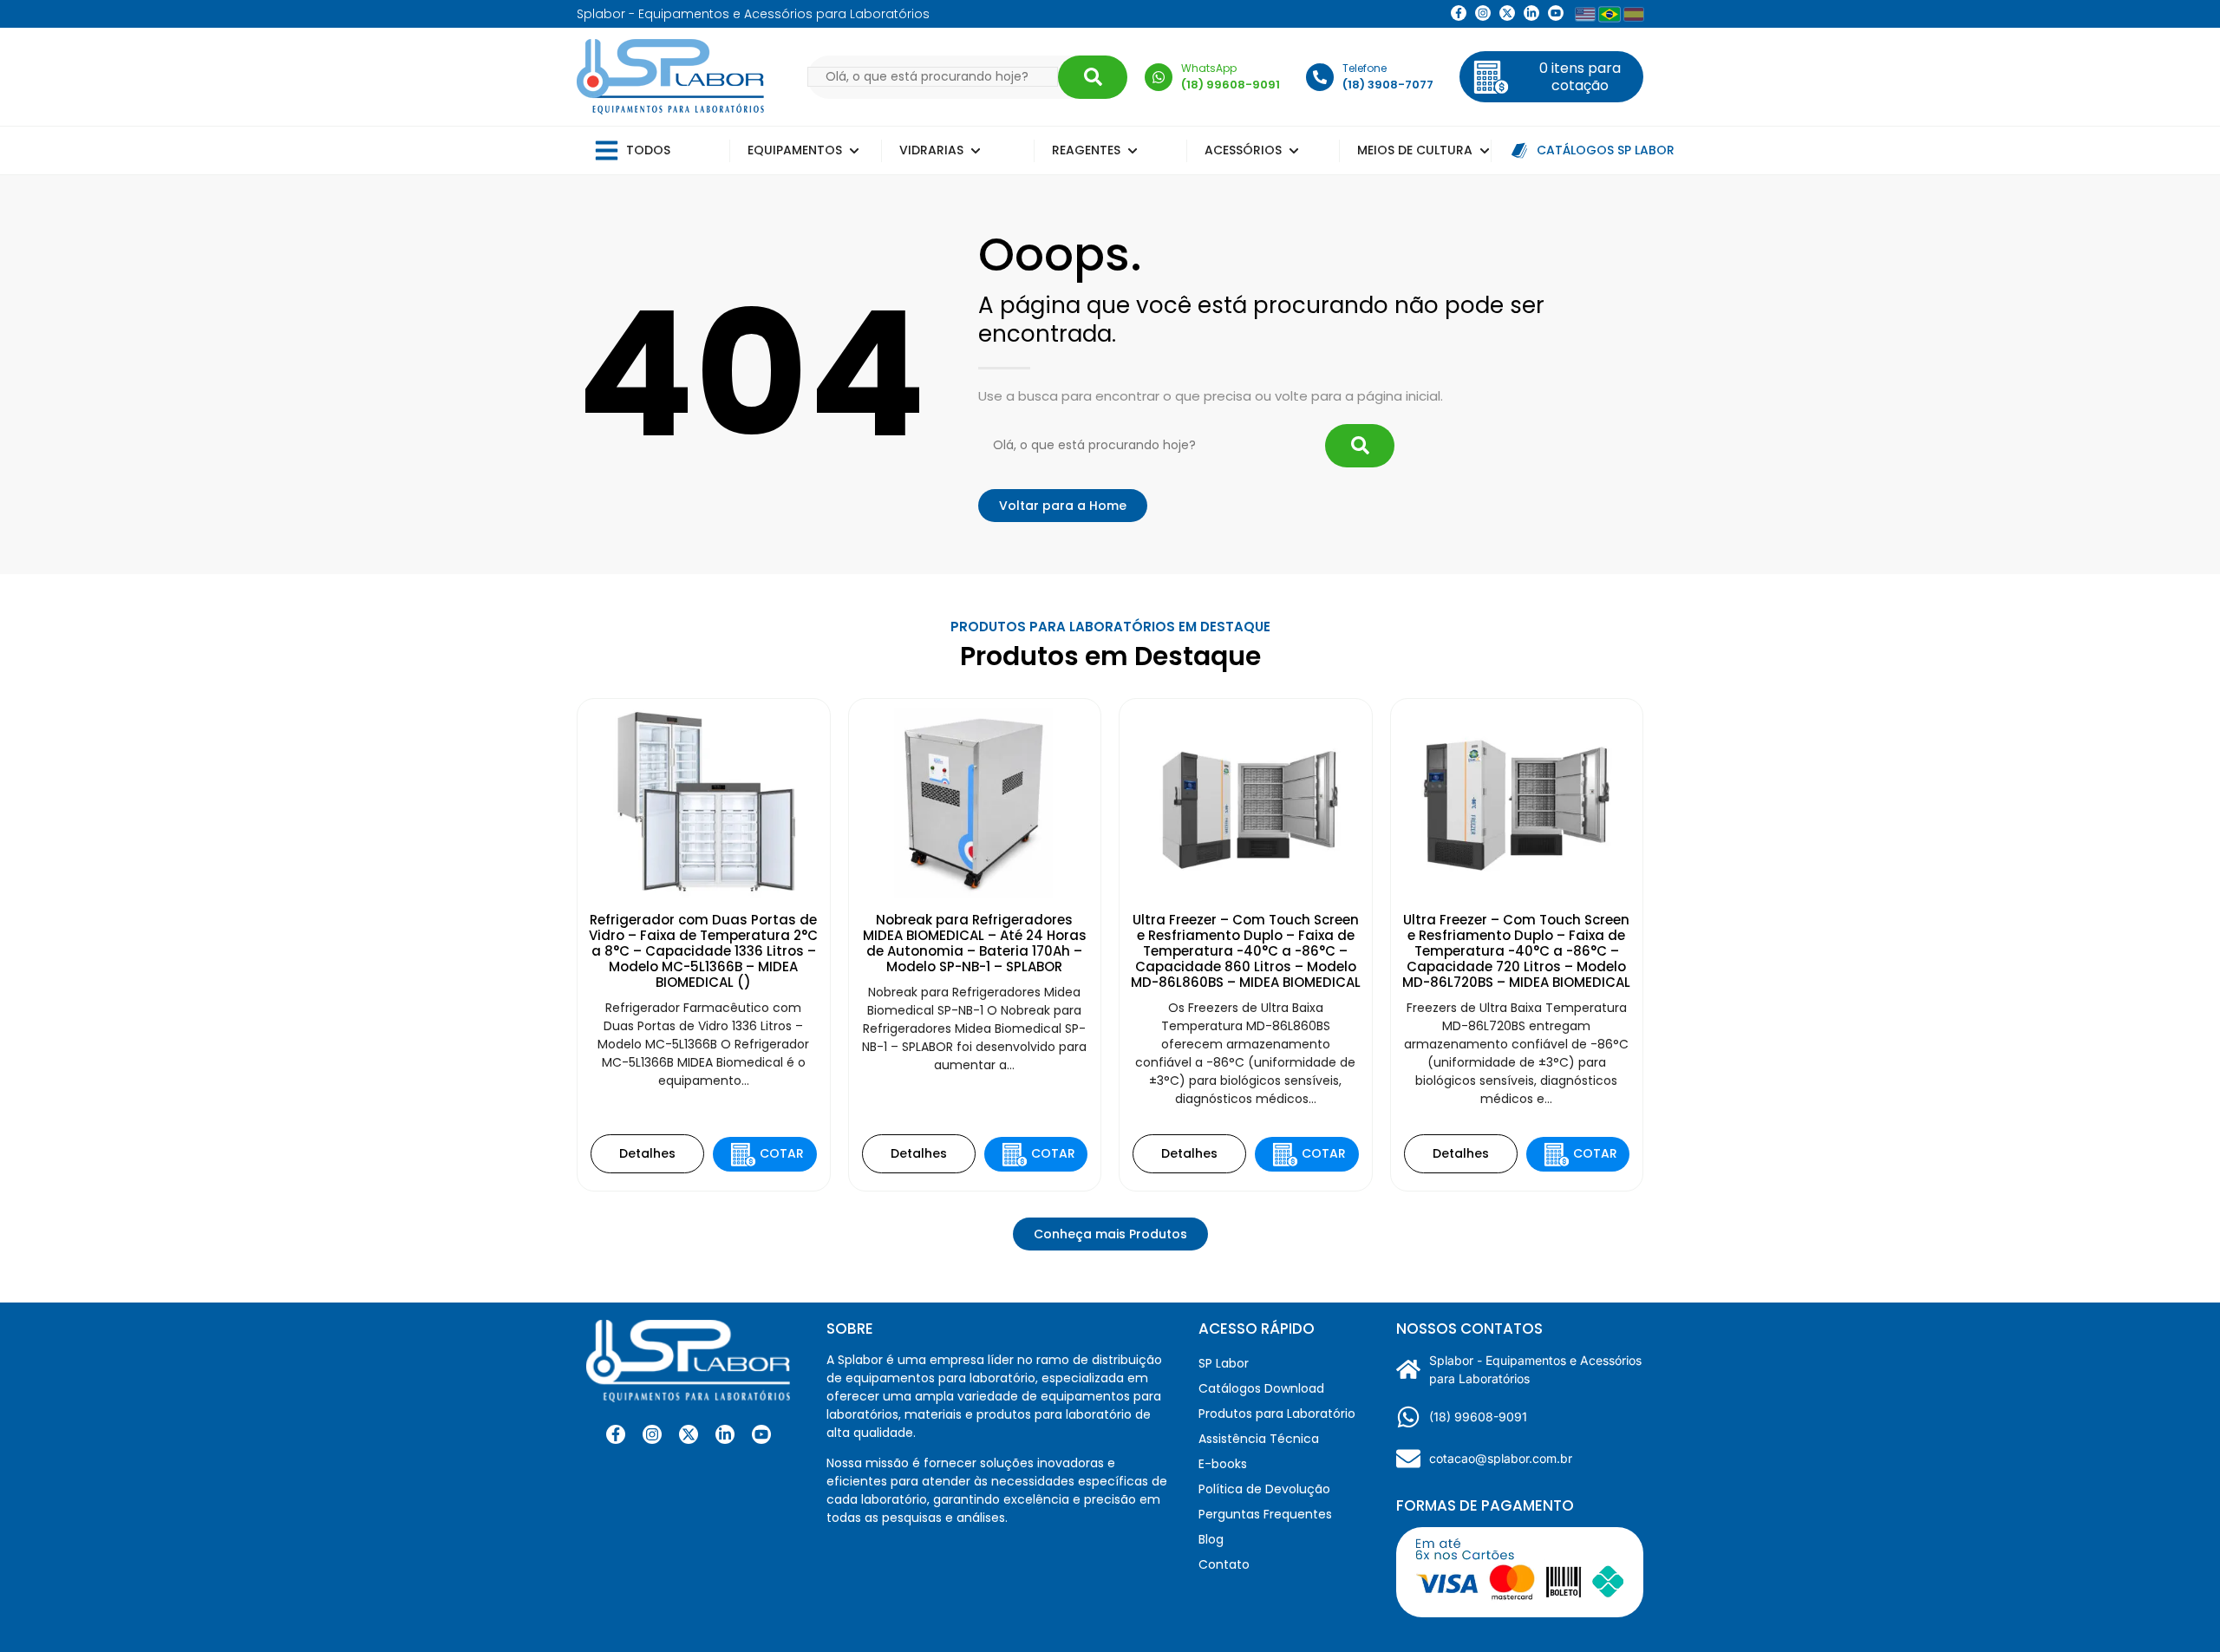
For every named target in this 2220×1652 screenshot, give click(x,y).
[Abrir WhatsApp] (2177, 1608)
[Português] (1609, 14)
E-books (1223, 1464)
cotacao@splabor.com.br (1501, 1458)
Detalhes (647, 1153)
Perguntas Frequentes (1265, 1514)
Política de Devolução (1264, 1489)
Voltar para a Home (1063, 506)
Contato (1224, 1564)
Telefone (1365, 68)
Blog (1211, 1539)
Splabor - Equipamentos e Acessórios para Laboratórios (1535, 1369)
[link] (1483, 13)
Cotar (782, 1153)
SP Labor (1224, 1363)
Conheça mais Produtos (1110, 1234)
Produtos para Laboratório (1277, 1414)
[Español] (1634, 14)
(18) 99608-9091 (1478, 1417)
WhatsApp (1209, 68)
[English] (1585, 14)
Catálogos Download (1261, 1388)
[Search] (1093, 77)
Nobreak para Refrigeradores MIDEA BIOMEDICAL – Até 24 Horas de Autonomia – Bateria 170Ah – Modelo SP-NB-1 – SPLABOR (975, 943)
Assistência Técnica (1259, 1439)
